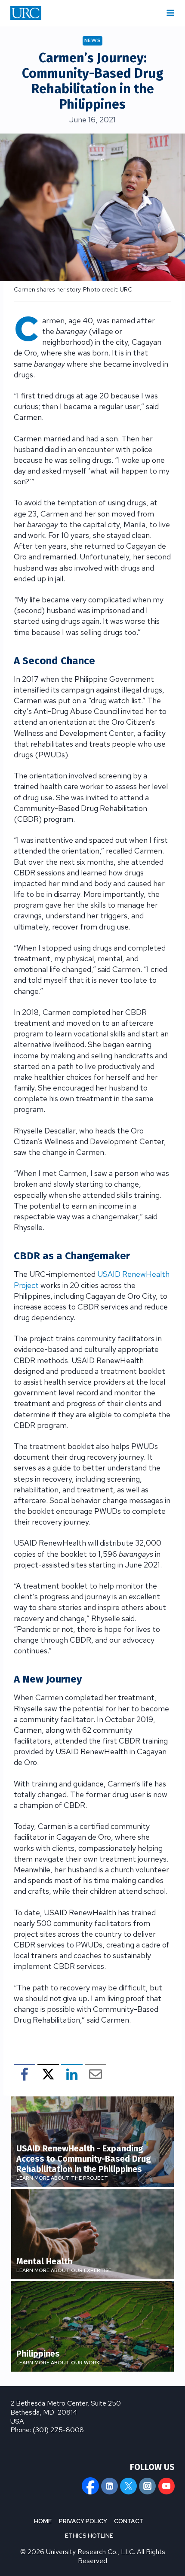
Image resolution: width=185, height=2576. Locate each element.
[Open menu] (170, 13)
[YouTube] (166, 2486)
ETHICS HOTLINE (89, 2536)
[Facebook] (90, 2486)
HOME (43, 2521)
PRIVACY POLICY (83, 2521)
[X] (128, 2486)
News (93, 40)
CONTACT (129, 2521)
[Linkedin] (109, 2486)
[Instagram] (147, 2486)
